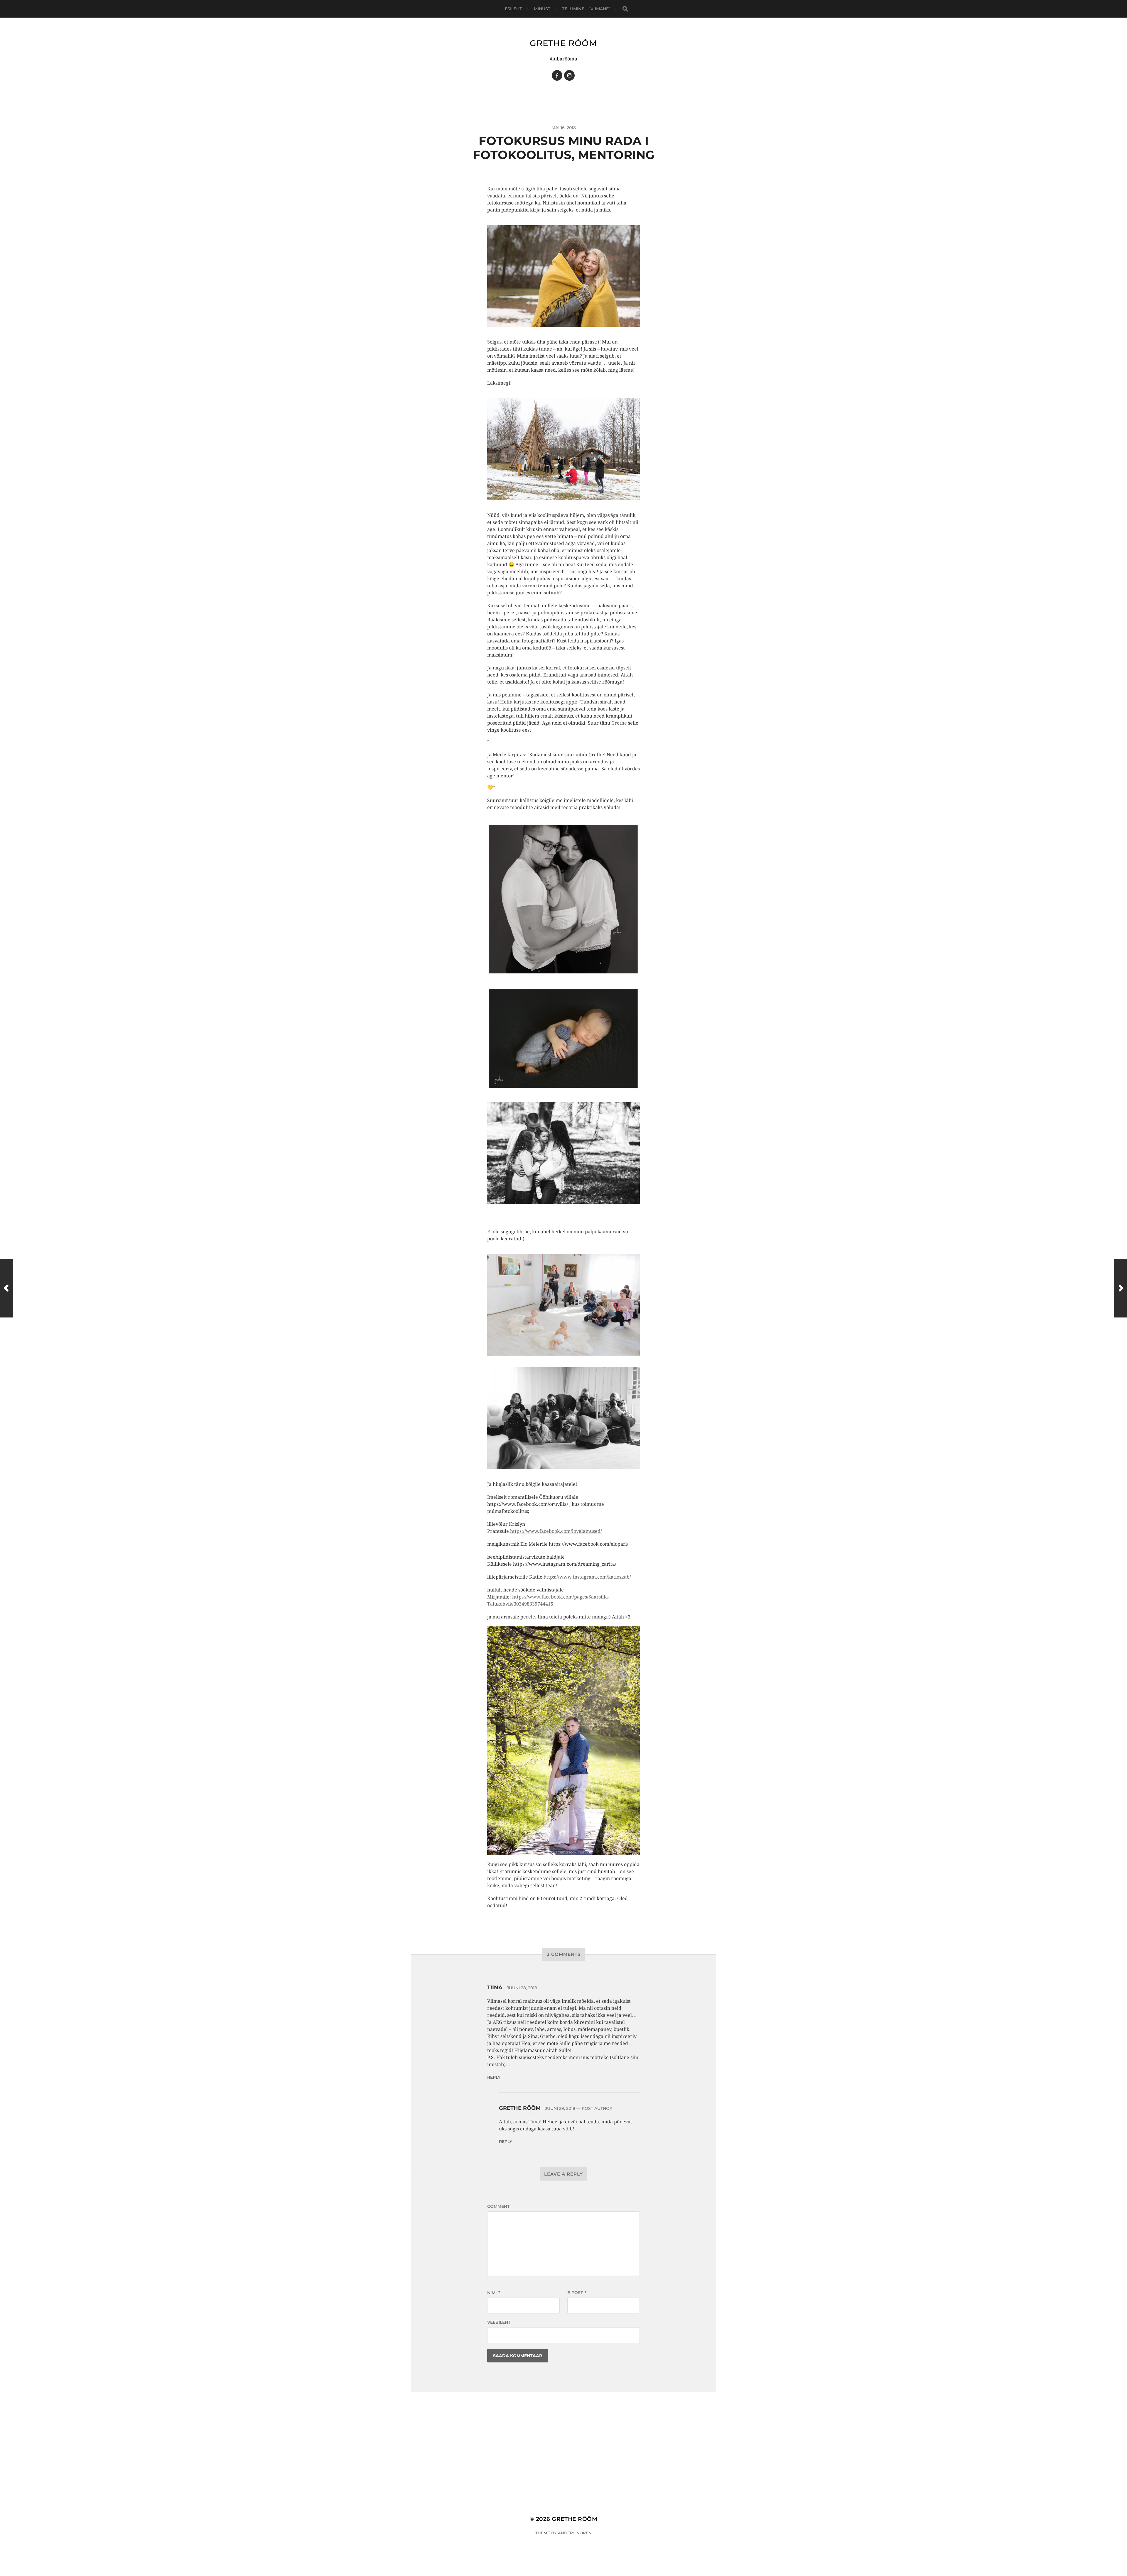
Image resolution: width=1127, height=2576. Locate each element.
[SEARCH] (625, 9)
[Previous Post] (7, 1288)
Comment (498, 2206)
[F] (557, 75)
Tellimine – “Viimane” (586, 9)
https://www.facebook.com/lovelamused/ (556, 1531)
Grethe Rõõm (563, 43)
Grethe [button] (619, 723)
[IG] (569, 75)
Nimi (494, 2293)
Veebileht (499, 2322)
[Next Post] (1120, 1288)
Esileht (513, 9)
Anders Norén (575, 2533)
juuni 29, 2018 (560, 2108)
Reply (494, 2077)
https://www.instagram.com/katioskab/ (587, 1577)
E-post (577, 2293)
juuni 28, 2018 (522, 1988)
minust (542, 9)
